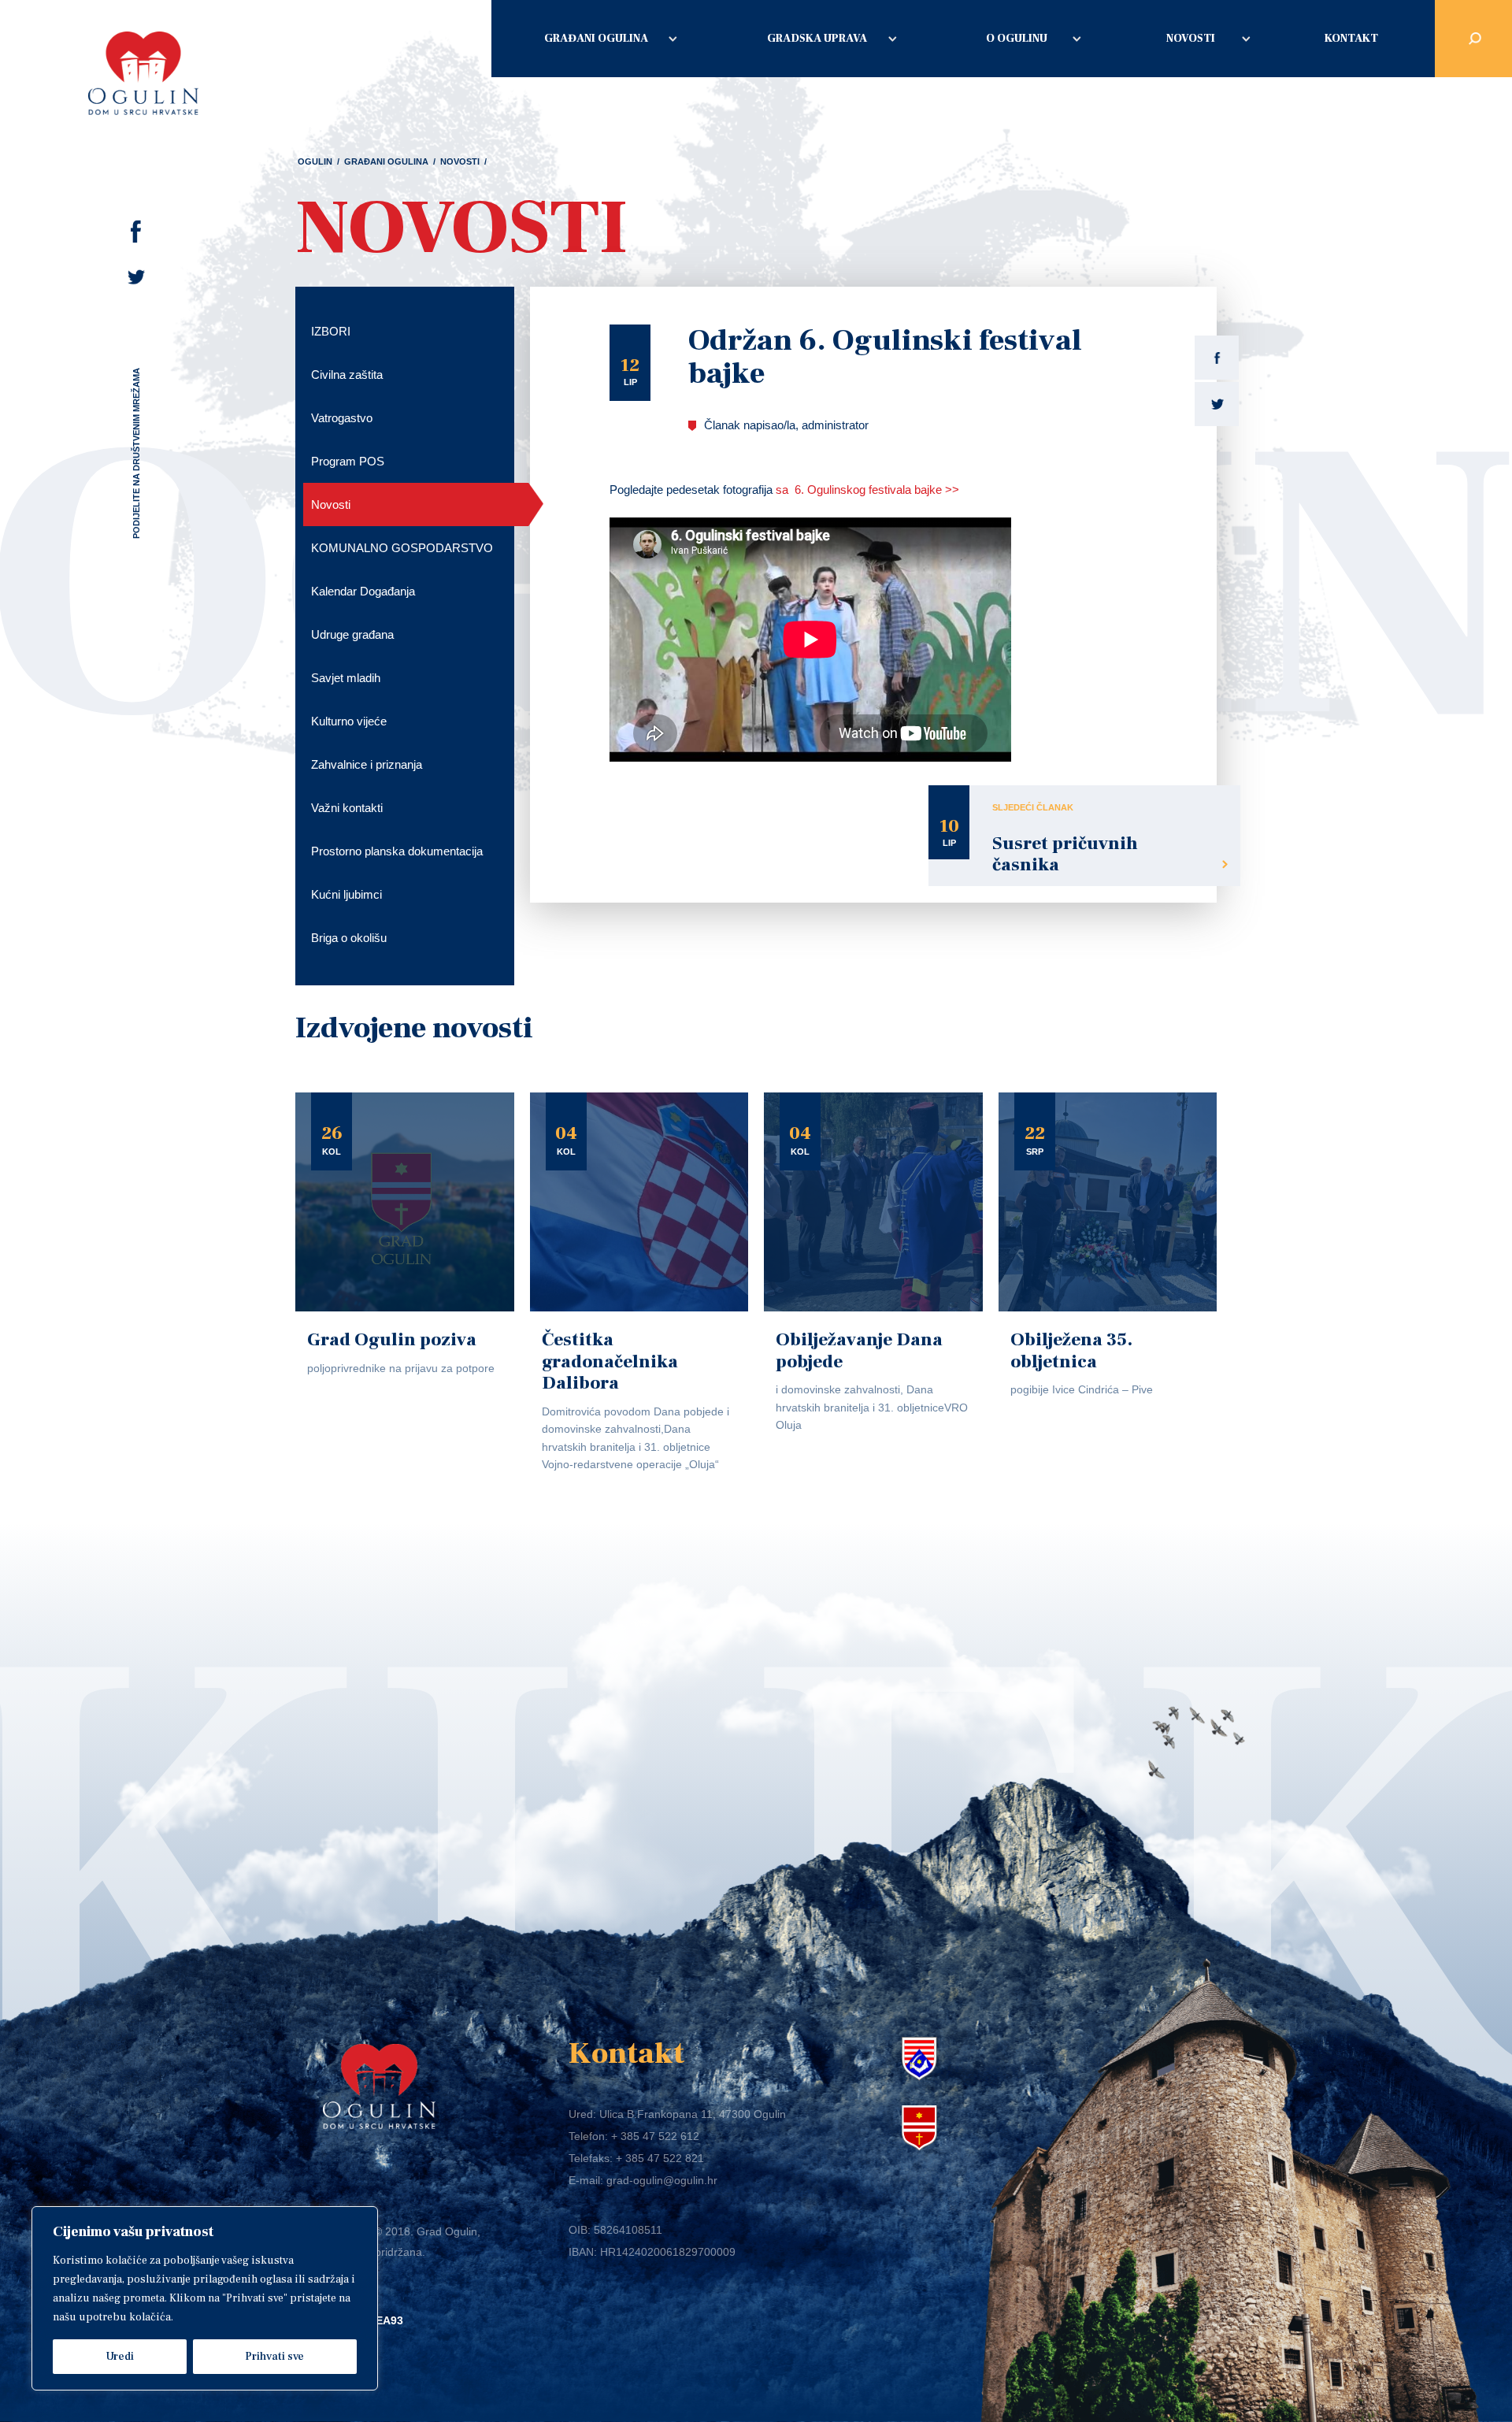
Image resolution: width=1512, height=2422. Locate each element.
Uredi (120, 2357)
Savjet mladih (346, 678)
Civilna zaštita (347, 375)
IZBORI (331, 331)
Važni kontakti (347, 808)
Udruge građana (352, 634)
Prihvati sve (274, 2357)
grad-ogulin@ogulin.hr (662, 2180)
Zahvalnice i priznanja (367, 764)
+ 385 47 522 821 (660, 2158)
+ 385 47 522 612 (655, 2136)
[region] (205, 2298)
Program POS (348, 461)
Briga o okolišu (349, 938)
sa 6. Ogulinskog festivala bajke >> (867, 490)
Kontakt (1351, 39)
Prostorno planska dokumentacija (397, 851)
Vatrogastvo (342, 418)
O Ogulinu (1017, 39)
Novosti (1191, 39)
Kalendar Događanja (363, 591)
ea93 (389, 2320)
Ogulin (315, 161)
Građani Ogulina (596, 39)
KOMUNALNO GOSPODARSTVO (402, 548)
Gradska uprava (817, 39)
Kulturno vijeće (349, 721)
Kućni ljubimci (346, 894)
